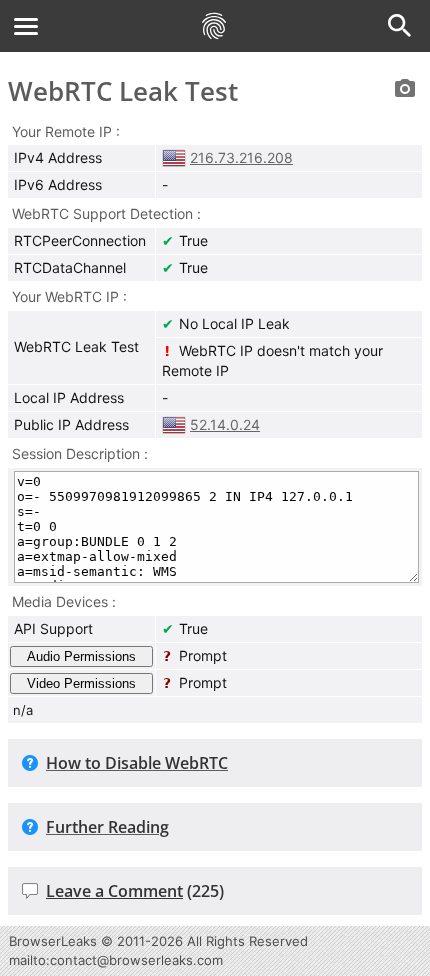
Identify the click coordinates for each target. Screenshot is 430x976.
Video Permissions (81, 683)
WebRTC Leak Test (123, 91)
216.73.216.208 (241, 157)
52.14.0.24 (225, 424)
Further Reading (107, 827)
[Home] (214, 26)
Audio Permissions (81, 656)
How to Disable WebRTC (137, 763)
